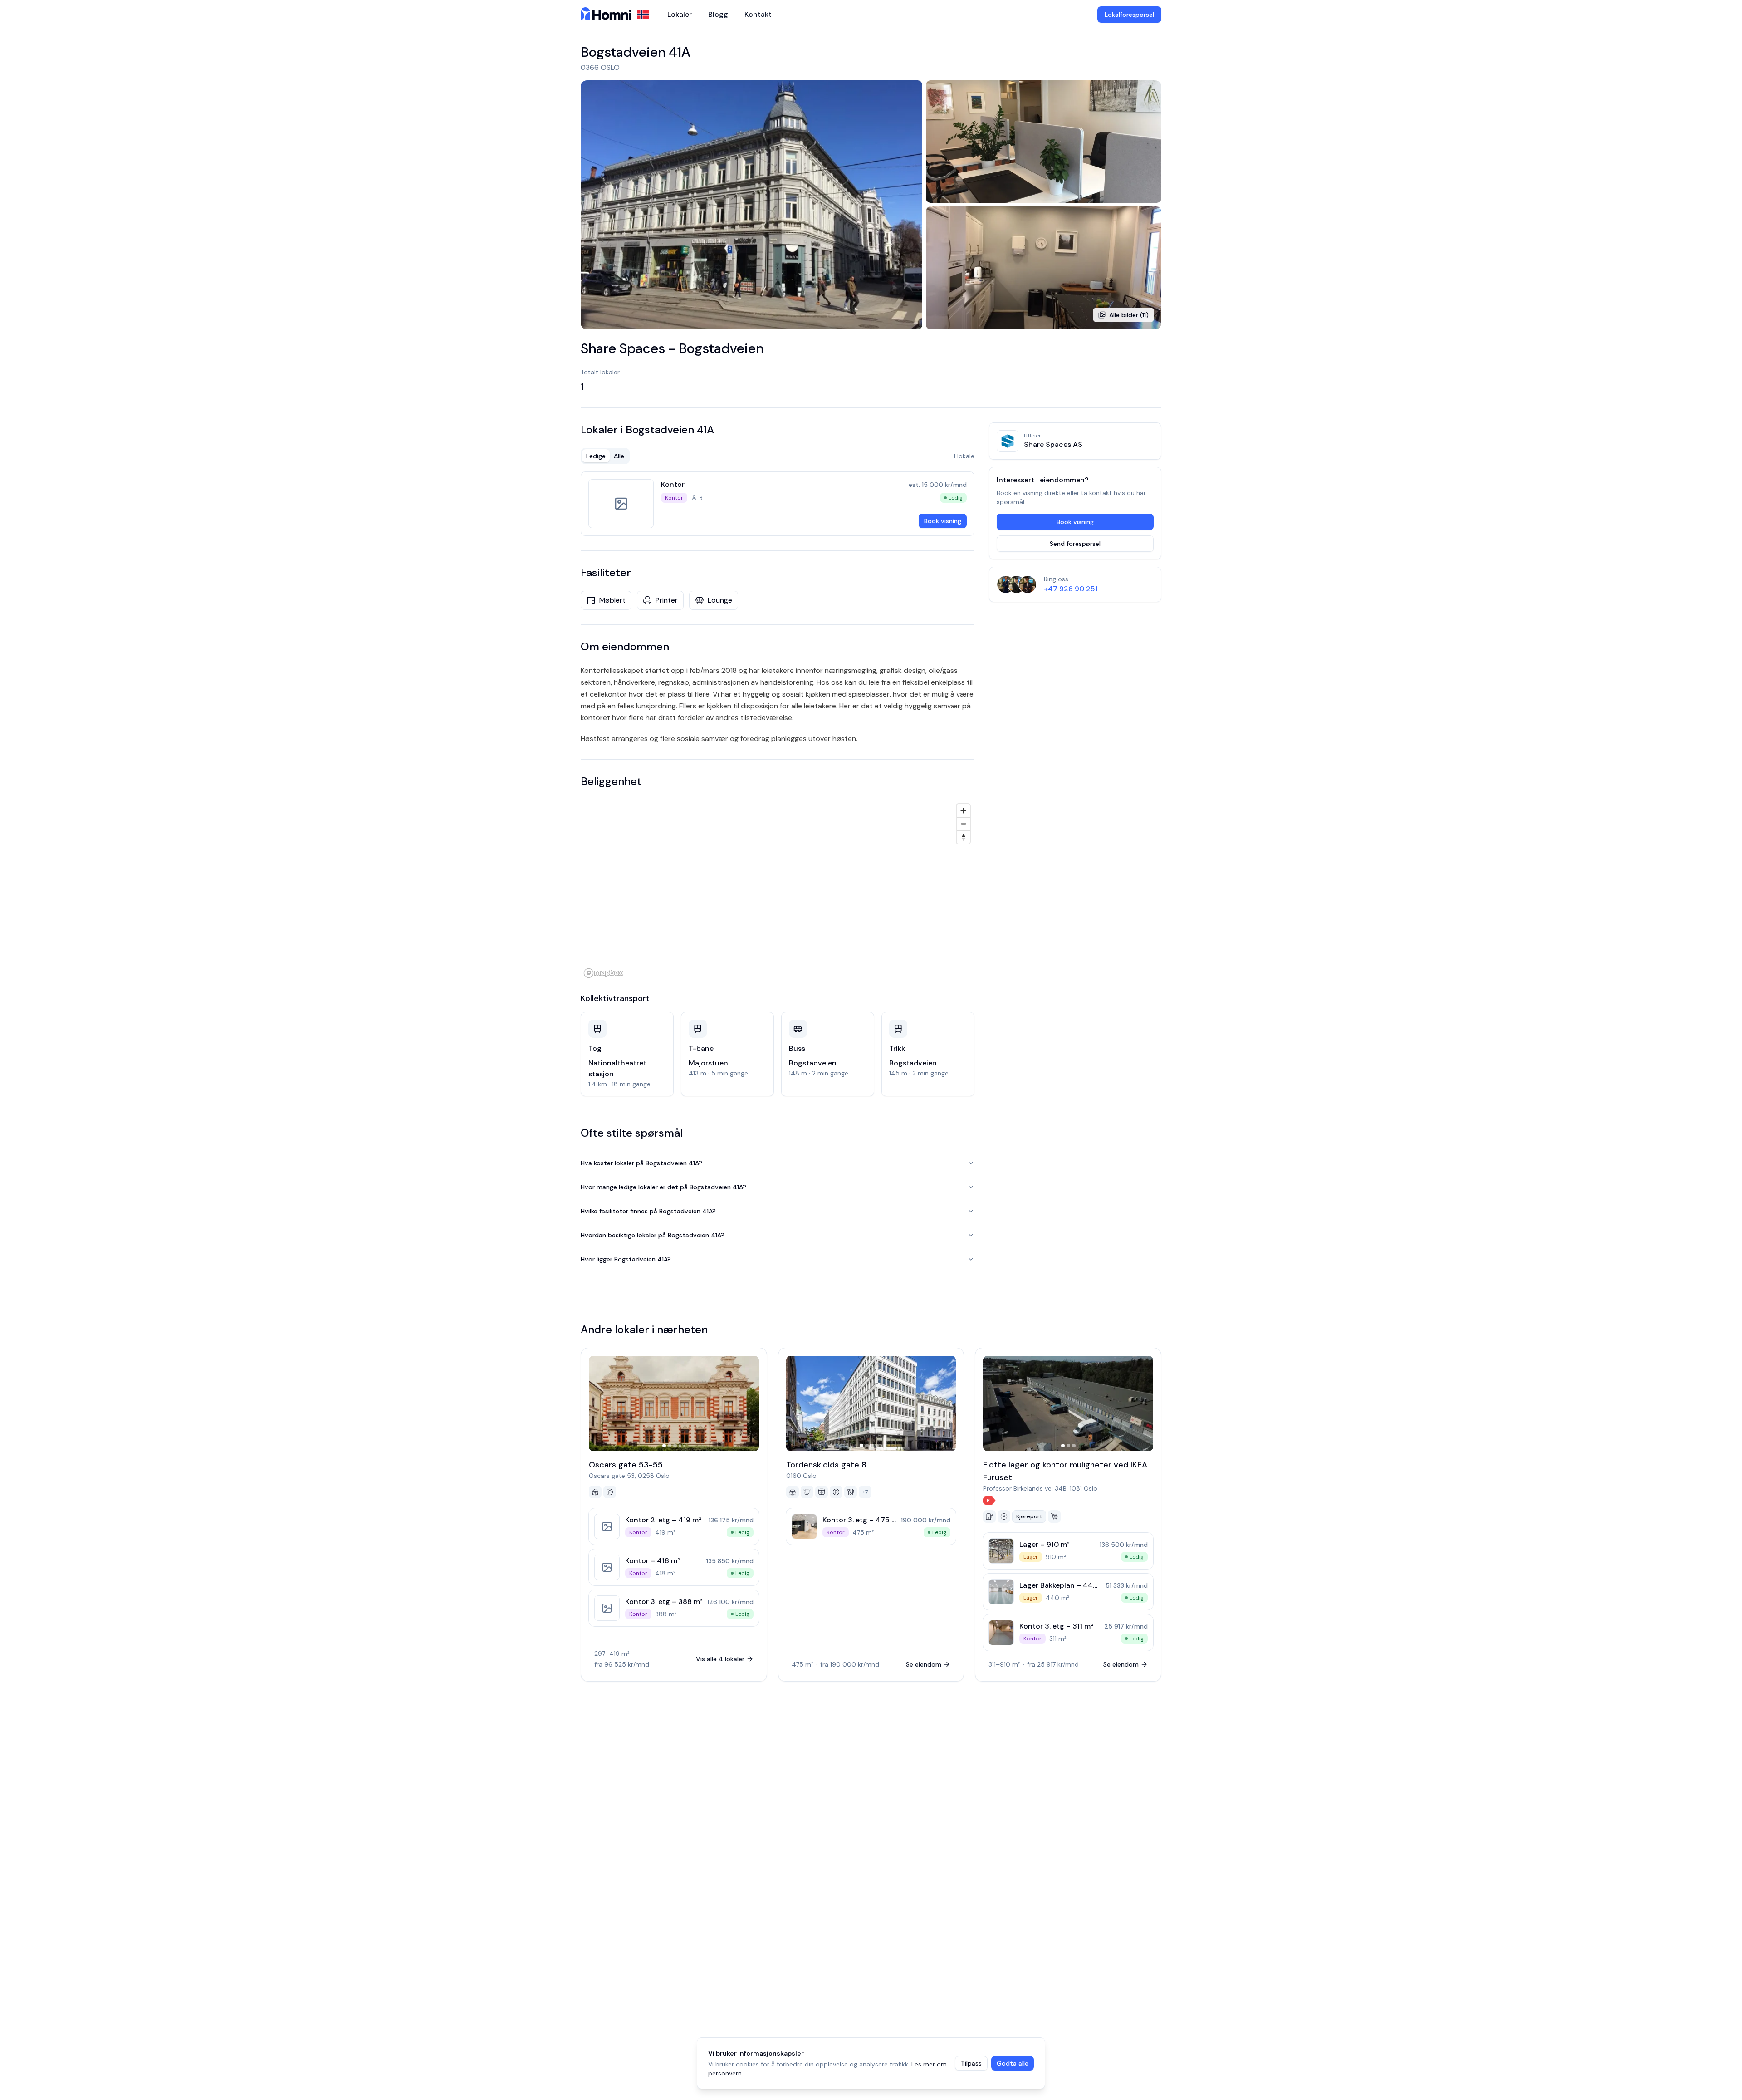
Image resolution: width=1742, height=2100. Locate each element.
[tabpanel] (778, 504)
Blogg (718, 14)
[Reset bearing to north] (963, 837)
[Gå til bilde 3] (675, 1446)
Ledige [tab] (596, 456)
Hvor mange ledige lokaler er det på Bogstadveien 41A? (663, 1187)
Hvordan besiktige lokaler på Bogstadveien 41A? (653, 1235)
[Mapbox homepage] (603, 973)
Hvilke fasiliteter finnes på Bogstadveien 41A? (648, 1211)
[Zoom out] (963, 824)
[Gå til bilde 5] (684, 1446)
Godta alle (1013, 2063)
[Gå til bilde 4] (680, 1446)
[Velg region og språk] (643, 15)
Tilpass (971, 2063)
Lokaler (680, 14)
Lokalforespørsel (1129, 15)
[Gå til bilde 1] (664, 1446)
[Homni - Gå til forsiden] (606, 15)
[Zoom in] (963, 811)
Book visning (943, 521)
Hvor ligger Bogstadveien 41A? (626, 1259)
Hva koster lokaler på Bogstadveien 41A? (641, 1163)
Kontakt (758, 14)
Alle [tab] (619, 456)
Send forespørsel (1075, 544)
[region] (778, 890)
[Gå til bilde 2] (670, 1446)
